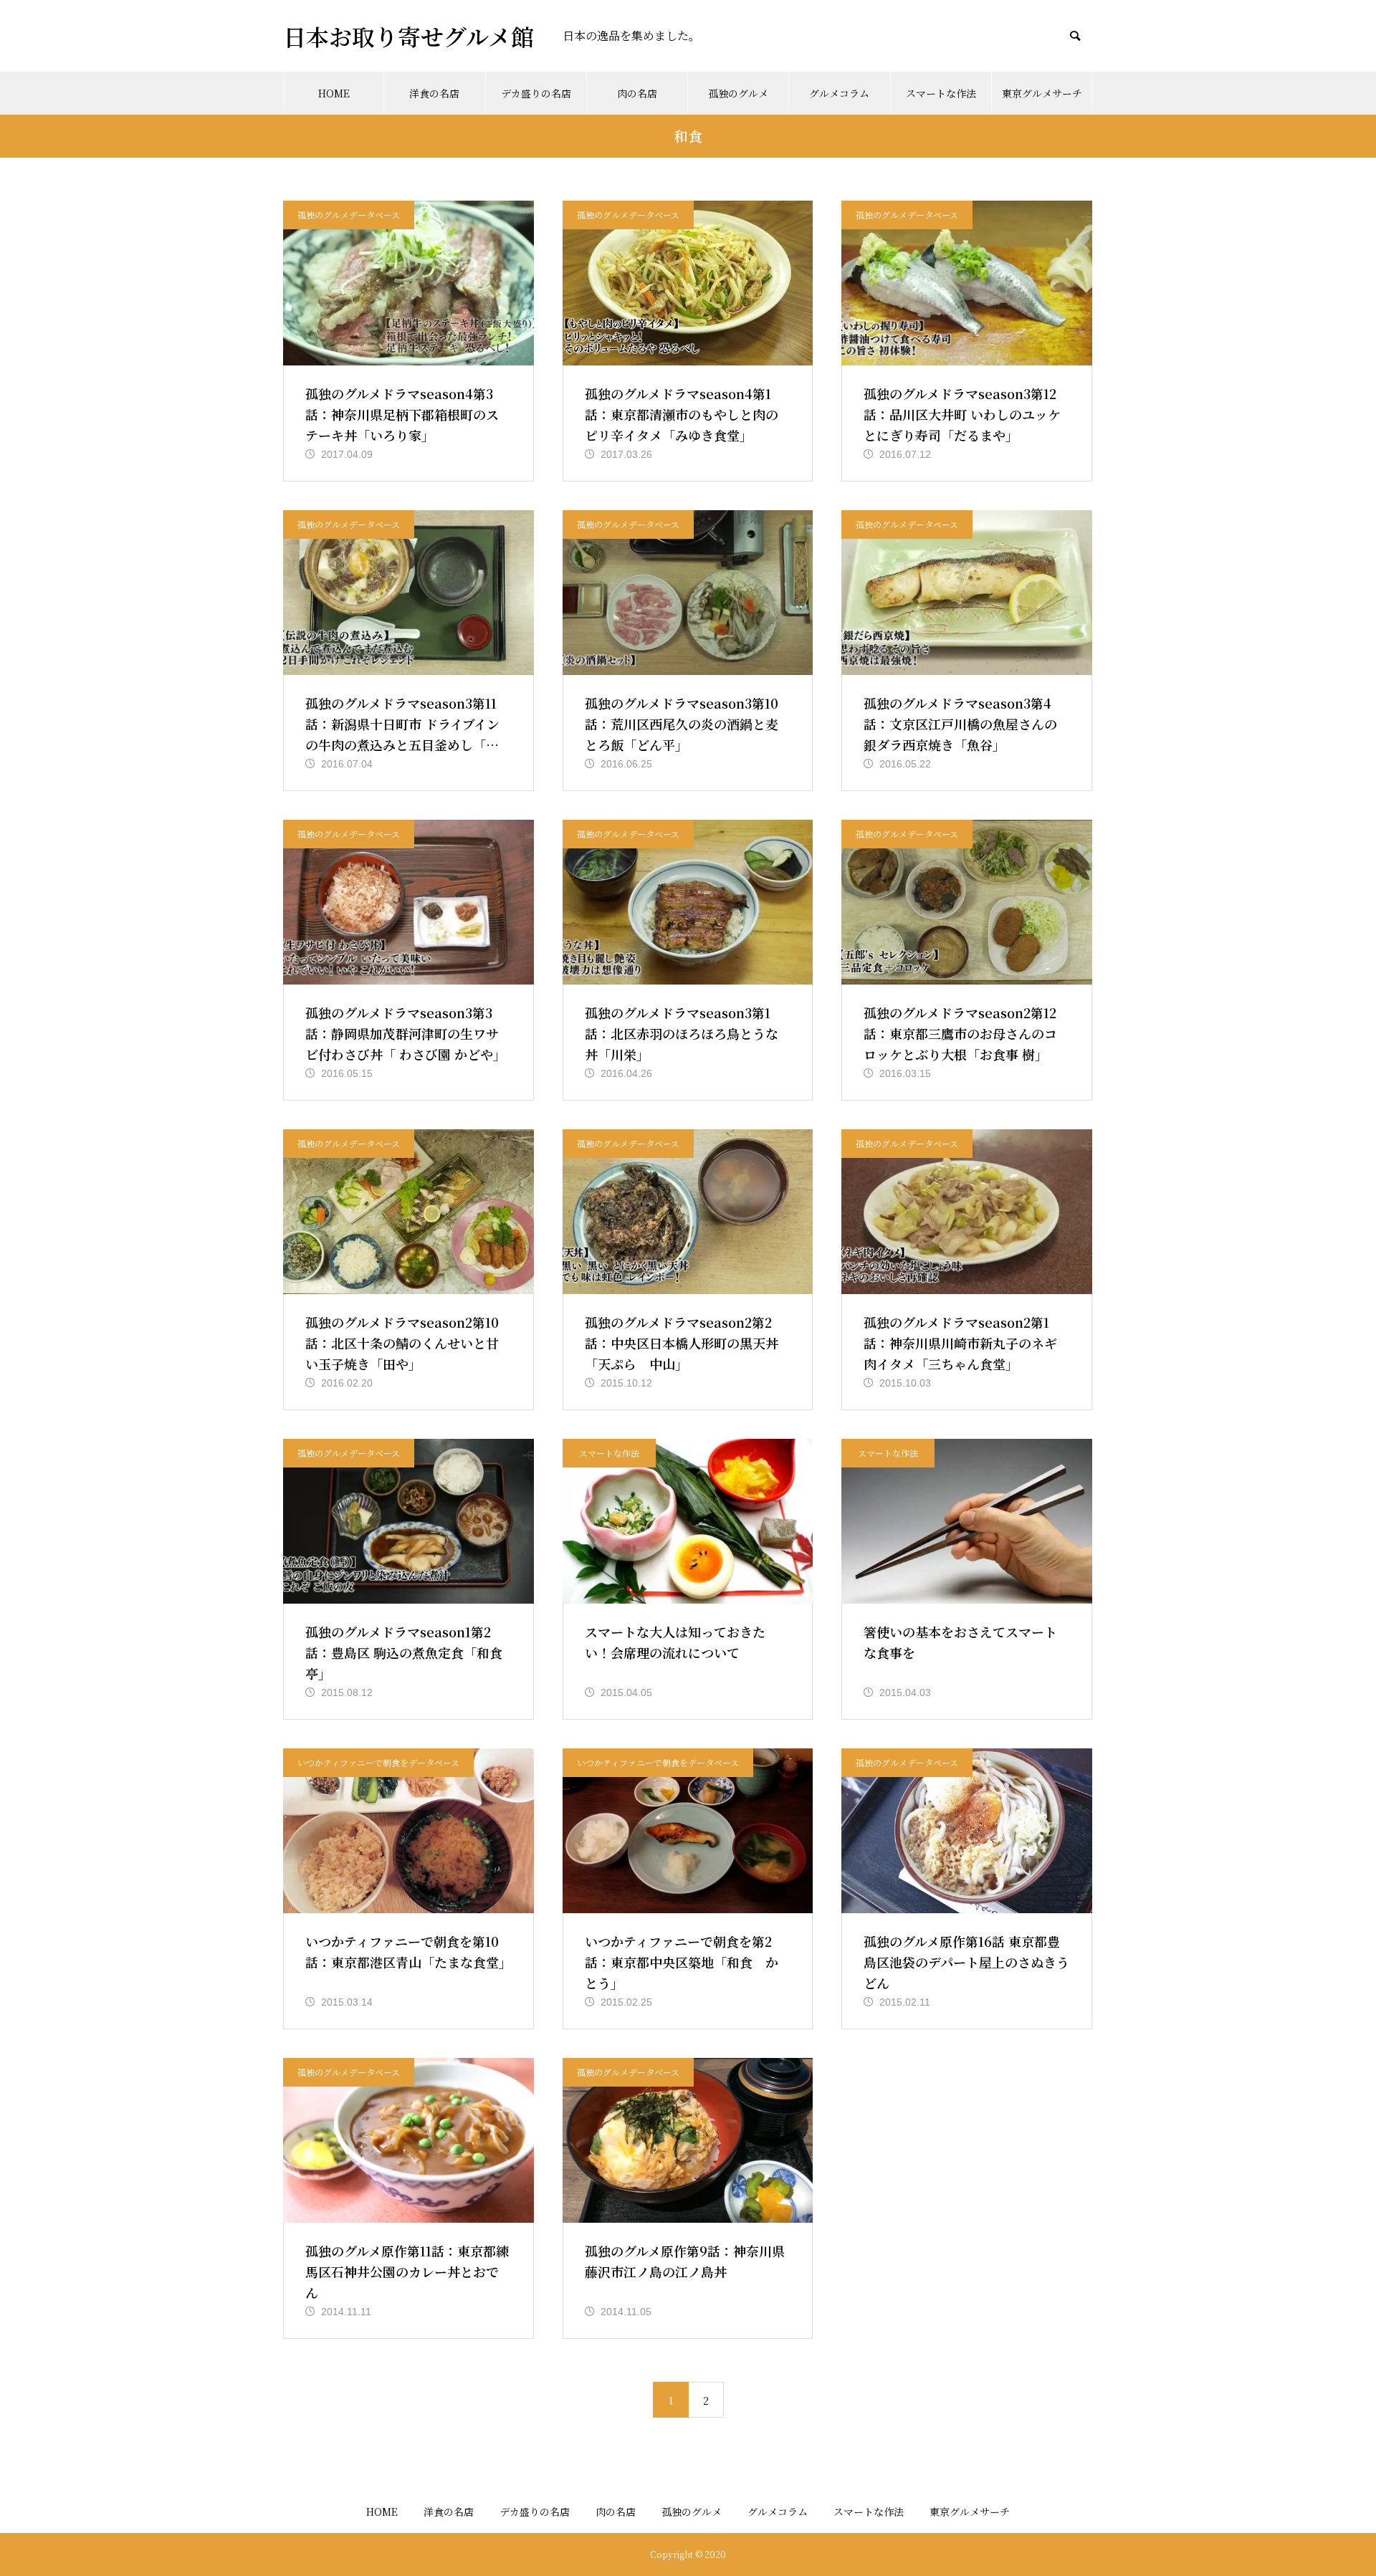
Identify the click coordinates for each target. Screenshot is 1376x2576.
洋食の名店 (434, 93)
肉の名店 (637, 93)
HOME (334, 93)
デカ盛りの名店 (536, 93)
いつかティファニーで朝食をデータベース (378, 1762)
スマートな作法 (941, 93)
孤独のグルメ (738, 93)
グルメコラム (839, 93)
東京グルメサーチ (1042, 93)
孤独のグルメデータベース (349, 215)
